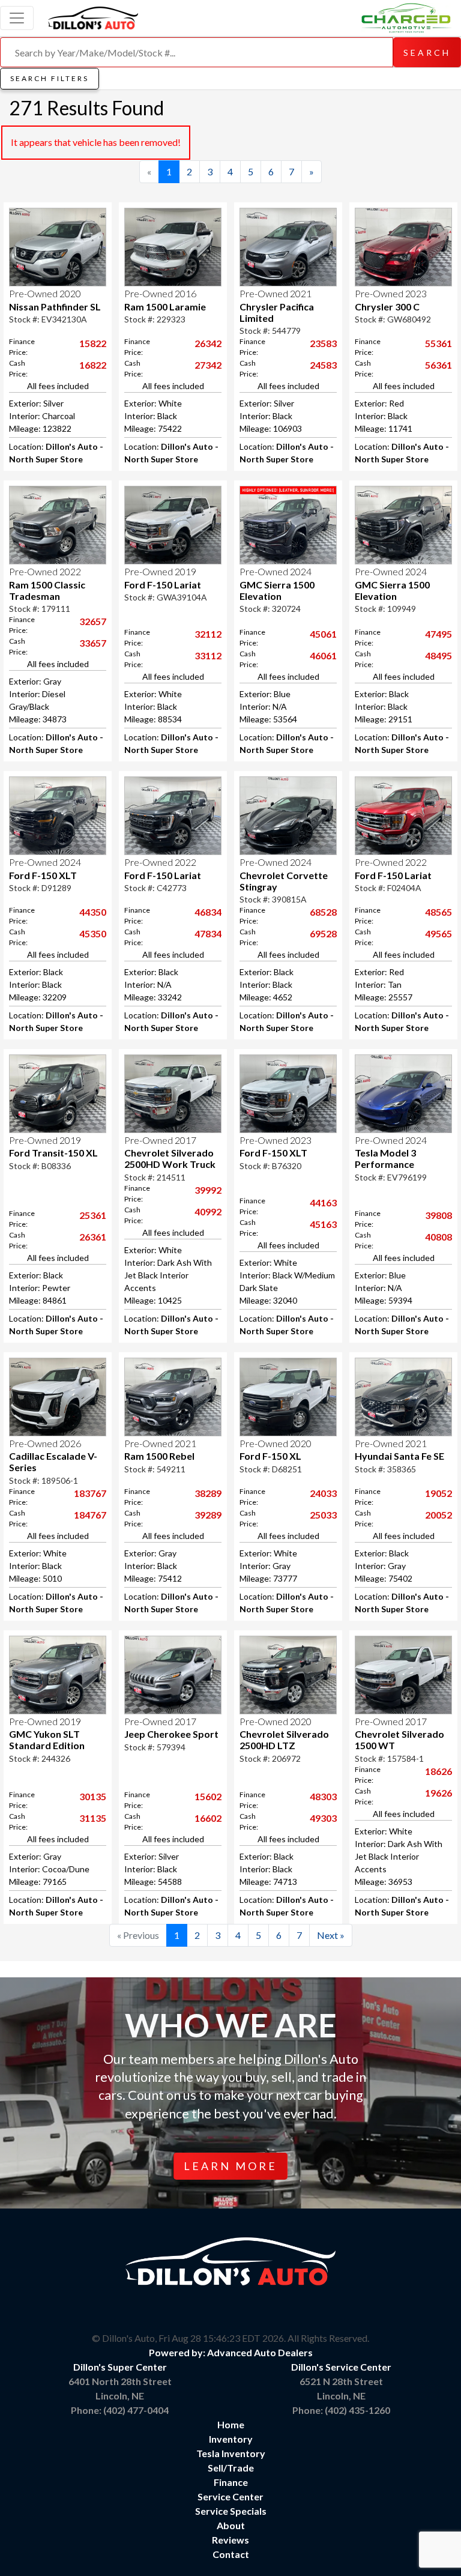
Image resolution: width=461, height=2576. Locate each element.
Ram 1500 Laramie (165, 307)
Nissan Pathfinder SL (55, 307)
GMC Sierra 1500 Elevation (277, 590)
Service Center (230, 2496)
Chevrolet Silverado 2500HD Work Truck (170, 1158)
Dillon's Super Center (120, 2367)
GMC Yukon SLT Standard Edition (47, 1740)
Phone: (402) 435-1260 (341, 2410)
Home (231, 2424)
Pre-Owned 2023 (391, 293)
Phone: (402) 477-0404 (120, 2410)
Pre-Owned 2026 (45, 1443)
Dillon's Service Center (341, 2367)
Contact (231, 2554)
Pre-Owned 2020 (45, 293)
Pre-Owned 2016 (160, 293)
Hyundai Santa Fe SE (399, 1456)
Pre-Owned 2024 (276, 571)
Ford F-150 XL (270, 1456)
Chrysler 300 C (387, 307)
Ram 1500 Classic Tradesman (47, 590)
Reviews (230, 2540)
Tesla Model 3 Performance (385, 1158)
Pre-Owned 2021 (276, 293)
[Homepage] (93, 16)
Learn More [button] (230, 2166)
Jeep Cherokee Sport (171, 1734)
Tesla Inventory (231, 2453)
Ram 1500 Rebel (159, 1456)
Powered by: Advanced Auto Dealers (231, 2352)
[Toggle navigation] (17, 18)
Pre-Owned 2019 (160, 571)
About (231, 2525)
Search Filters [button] (50, 78)
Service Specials (231, 2511)
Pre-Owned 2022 (45, 571)
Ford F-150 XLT (43, 875)
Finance (231, 2482)
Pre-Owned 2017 (160, 1140)
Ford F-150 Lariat (163, 585)
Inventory (231, 2439)
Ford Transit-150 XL (53, 1153)
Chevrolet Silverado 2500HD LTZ (284, 1740)
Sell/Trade (231, 2468)
